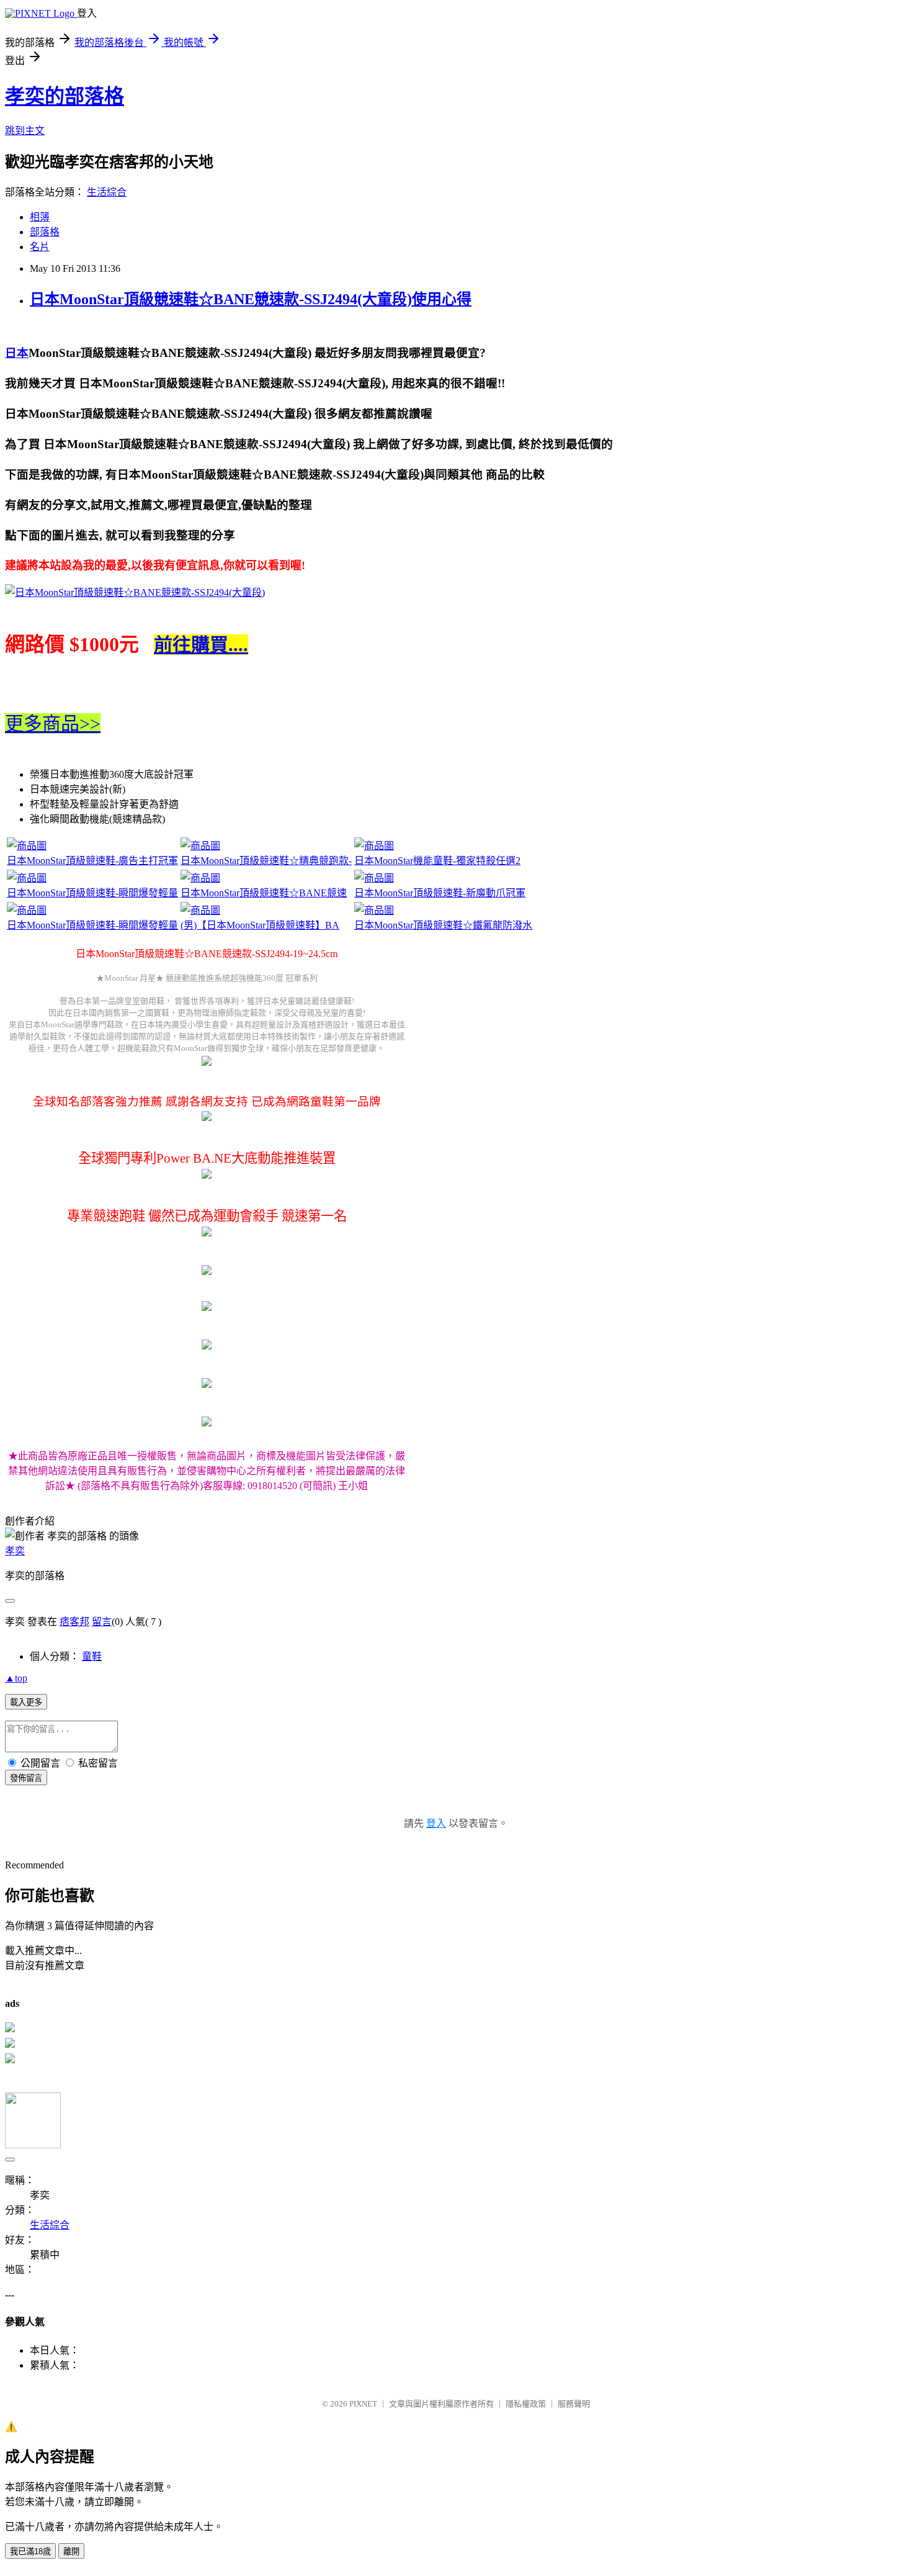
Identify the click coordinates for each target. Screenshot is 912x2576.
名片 (40, 247)
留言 (102, 1622)
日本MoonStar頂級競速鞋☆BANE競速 (264, 893)
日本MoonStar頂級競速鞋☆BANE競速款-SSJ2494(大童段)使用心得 (251, 299)
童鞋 (92, 1656)
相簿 (40, 217)
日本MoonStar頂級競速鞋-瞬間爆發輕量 (92, 893)
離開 (71, 2551)
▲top (16, 1678)
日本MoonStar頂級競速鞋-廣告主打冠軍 (92, 861)
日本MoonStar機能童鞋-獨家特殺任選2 (437, 861)
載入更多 (26, 1702)
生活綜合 (107, 192)
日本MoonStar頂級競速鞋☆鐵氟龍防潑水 (443, 925)
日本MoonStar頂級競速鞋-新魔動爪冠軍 (440, 893)
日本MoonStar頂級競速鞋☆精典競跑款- (266, 861)
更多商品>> (53, 723)
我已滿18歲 (30, 2551)
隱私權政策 (526, 2404)
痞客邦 (74, 1622)
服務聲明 (574, 2404)
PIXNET (363, 2404)
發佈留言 (26, 1778)
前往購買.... (201, 645)
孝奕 (15, 1551)
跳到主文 (25, 131)
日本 (17, 353)
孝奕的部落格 (65, 96)
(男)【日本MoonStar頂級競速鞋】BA (260, 925)
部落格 (45, 232)
